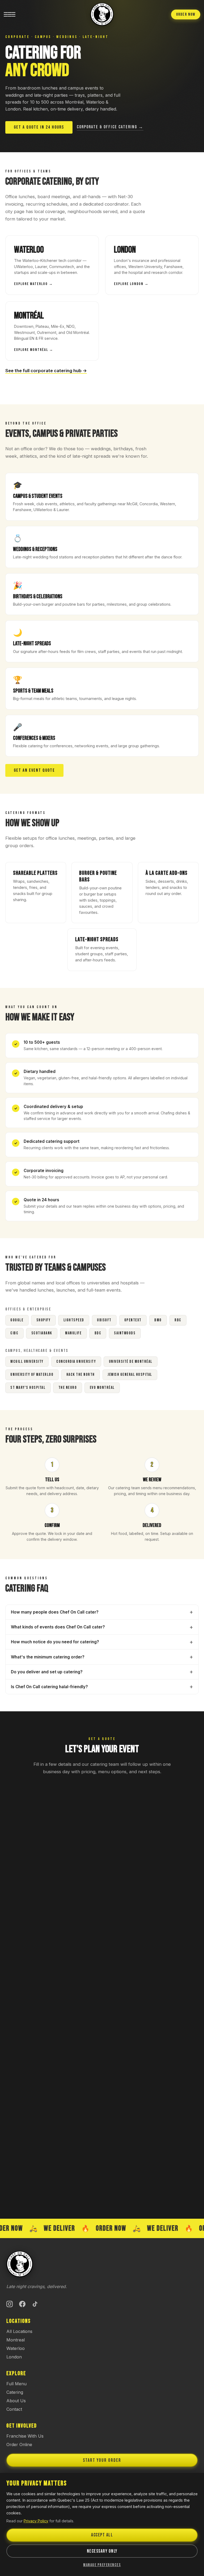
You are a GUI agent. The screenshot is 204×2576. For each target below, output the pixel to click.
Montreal (16, 2340)
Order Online (19, 2445)
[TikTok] (35, 2304)
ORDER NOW (186, 14)
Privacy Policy (36, 2521)
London (14, 2357)
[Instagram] (10, 2304)
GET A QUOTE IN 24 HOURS (39, 127)
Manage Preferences (102, 2565)
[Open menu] (10, 14)
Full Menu (16, 2384)
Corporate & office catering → (110, 127)
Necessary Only (102, 2551)
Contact (14, 2409)
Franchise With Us (25, 2436)
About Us (16, 2401)
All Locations (19, 2331)
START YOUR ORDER (102, 2460)
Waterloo (16, 2348)
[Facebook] (22, 2304)
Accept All (102, 2535)
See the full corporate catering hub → (46, 371)
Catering (15, 2392)
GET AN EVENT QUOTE (34, 770)
